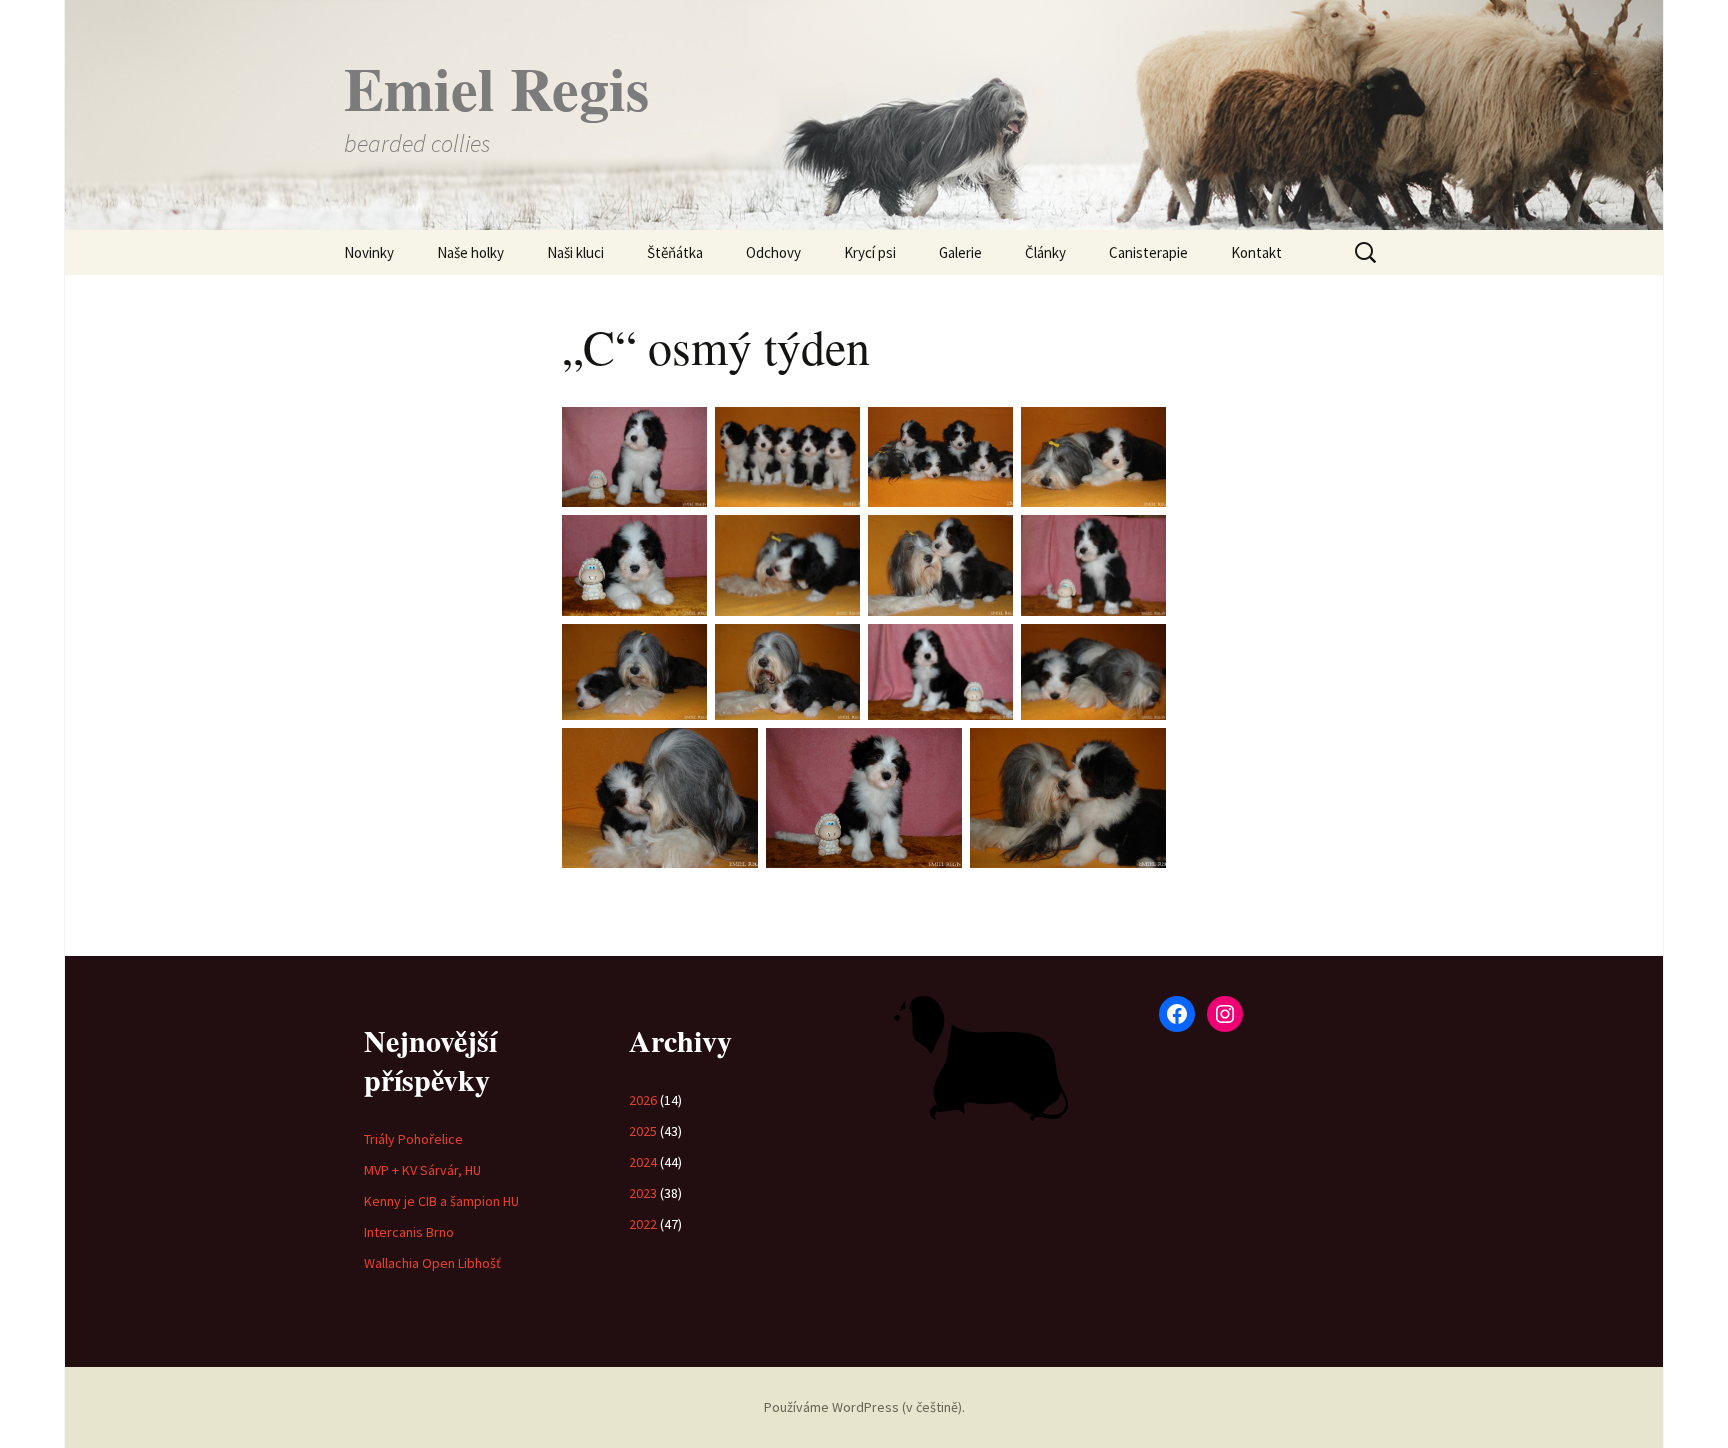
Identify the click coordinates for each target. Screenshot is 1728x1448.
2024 (643, 1162)
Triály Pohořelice (413, 1139)
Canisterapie (1148, 252)
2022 (643, 1224)
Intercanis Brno (409, 1232)
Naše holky (470, 252)
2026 (643, 1100)
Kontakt (1256, 252)
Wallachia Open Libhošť (432, 1263)
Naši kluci (575, 252)
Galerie (960, 252)
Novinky (369, 252)
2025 (643, 1131)
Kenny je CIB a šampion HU (441, 1201)
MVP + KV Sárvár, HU (422, 1170)
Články (1045, 252)
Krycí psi (870, 252)
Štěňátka (675, 252)
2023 (643, 1193)
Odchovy (773, 252)
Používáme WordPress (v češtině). (864, 1407)
